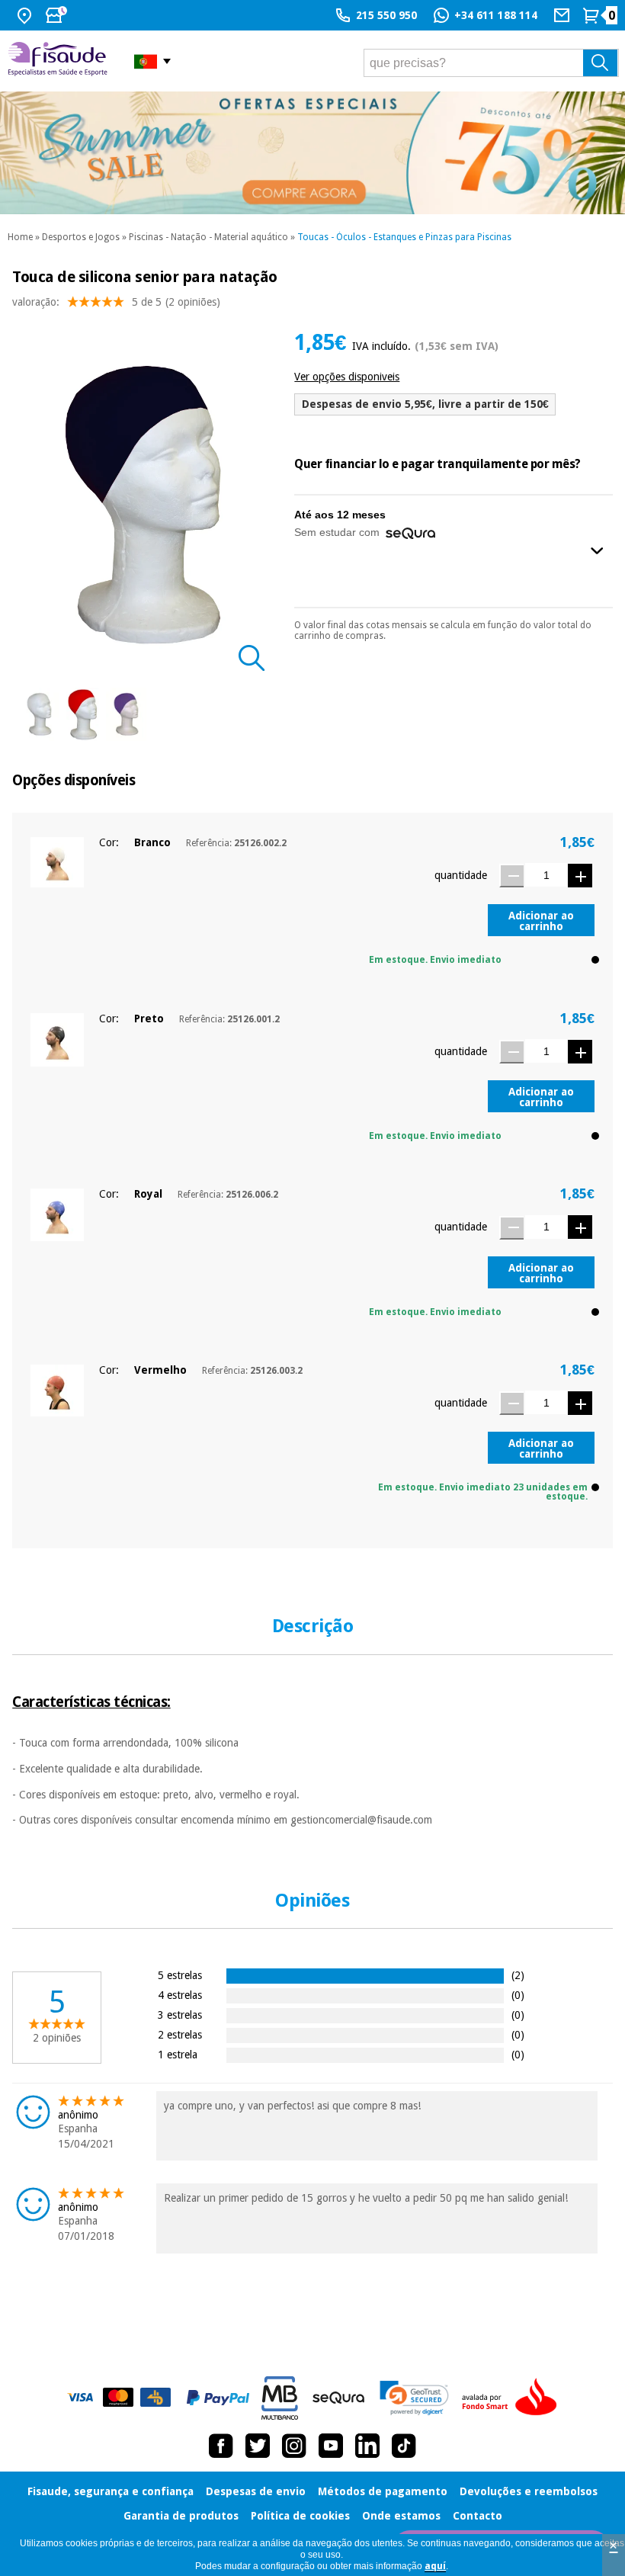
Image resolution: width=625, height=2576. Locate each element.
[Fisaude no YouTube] (331, 2446)
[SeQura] (338, 2398)
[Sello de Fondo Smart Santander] (513, 2398)
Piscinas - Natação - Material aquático (208, 237)
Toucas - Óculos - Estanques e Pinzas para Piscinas (404, 237)
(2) (518, 1975)
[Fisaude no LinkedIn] (367, 2446)
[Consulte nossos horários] (58, 15)
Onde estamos (401, 2516)
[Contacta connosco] (564, 15)
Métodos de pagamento (383, 2491)
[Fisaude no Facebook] (221, 2446)
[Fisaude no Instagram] (294, 2446)
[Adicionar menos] (511, 876)
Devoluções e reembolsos (529, 2491)
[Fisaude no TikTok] (404, 2446)
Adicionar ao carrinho (541, 921)
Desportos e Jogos (81, 237)
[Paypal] (218, 2398)
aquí (435, 2566)
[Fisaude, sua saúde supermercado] (59, 61)
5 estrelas (180, 1975)
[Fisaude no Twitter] (258, 2446)
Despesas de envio (256, 2491)
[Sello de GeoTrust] (414, 2398)
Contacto (478, 2516)
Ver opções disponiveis (347, 377)
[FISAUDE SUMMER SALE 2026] (312, 153)
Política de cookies (300, 2516)
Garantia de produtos (181, 2516)
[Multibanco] (280, 2398)
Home (20, 237)
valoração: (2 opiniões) (116, 302)
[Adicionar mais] (580, 876)
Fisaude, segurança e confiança (111, 2491)
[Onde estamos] (26, 15)
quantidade (461, 875)
